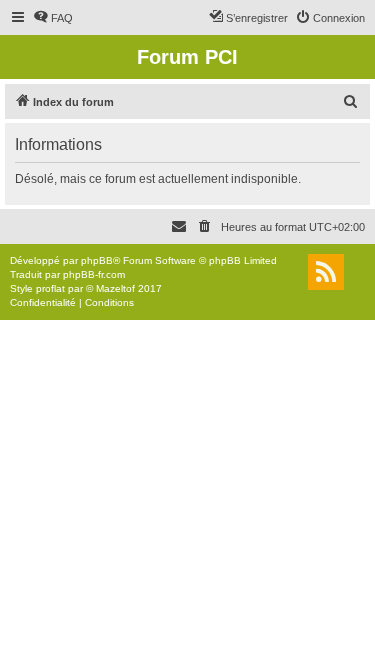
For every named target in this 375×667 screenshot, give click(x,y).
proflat (50, 288)
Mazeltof (115, 288)
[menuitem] (53, 18)
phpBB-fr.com (94, 274)
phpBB (97, 260)
